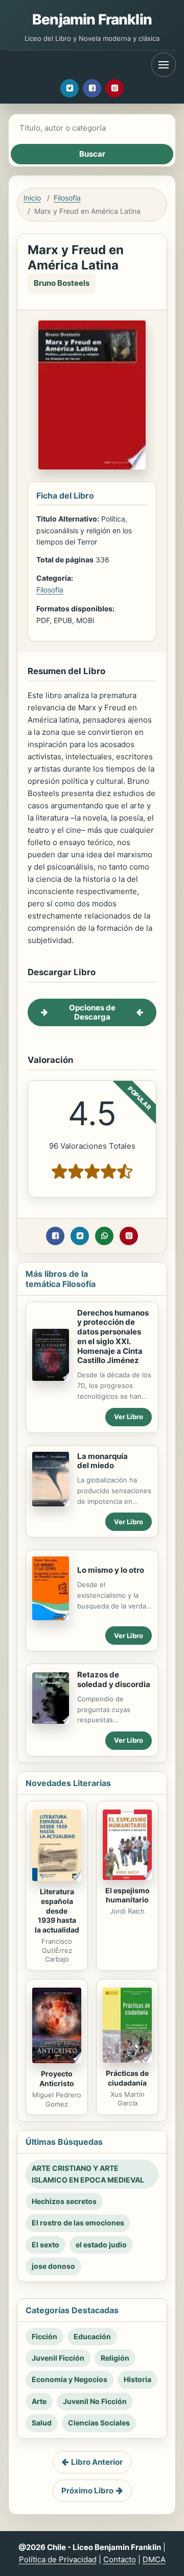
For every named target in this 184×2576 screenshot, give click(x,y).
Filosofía (67, 198)
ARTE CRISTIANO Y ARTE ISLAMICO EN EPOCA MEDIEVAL (88, 2174)
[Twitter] (70, 88)
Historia (137, 2379)
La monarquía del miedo (102, 1461)
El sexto (45, 2245)
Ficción (44, 2336)
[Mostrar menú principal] (164, 65)
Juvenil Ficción (58, 2358)
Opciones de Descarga (92, 1012)
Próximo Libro (87, 2491)
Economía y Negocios (70, 2379)
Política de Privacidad (58, 2559)
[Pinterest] (114, 88)
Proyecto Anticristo (57, 2078)
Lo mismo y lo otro (111, 1570)
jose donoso (53, 2266)
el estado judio (101, 2245)
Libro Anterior (97, 2462)
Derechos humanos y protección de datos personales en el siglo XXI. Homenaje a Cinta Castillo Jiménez (113, 1337)
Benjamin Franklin (92, 19)
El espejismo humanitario (128, 1895)
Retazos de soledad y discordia (114, 1679)
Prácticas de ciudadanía (127, 2078)
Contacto (120, 2559)
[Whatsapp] (104, 1236)
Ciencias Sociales (99, 2423)
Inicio (32, 198)
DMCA (154, 2559)
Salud (42, 2423)
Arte (39, 2401)
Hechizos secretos (64, 2201)
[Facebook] (92, 88)
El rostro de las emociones (78, 2223)
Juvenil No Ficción (95, 2401)
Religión (115, 2358)
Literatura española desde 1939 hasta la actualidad (57, 1911)
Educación (92, 2336)
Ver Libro (129, 1417)
